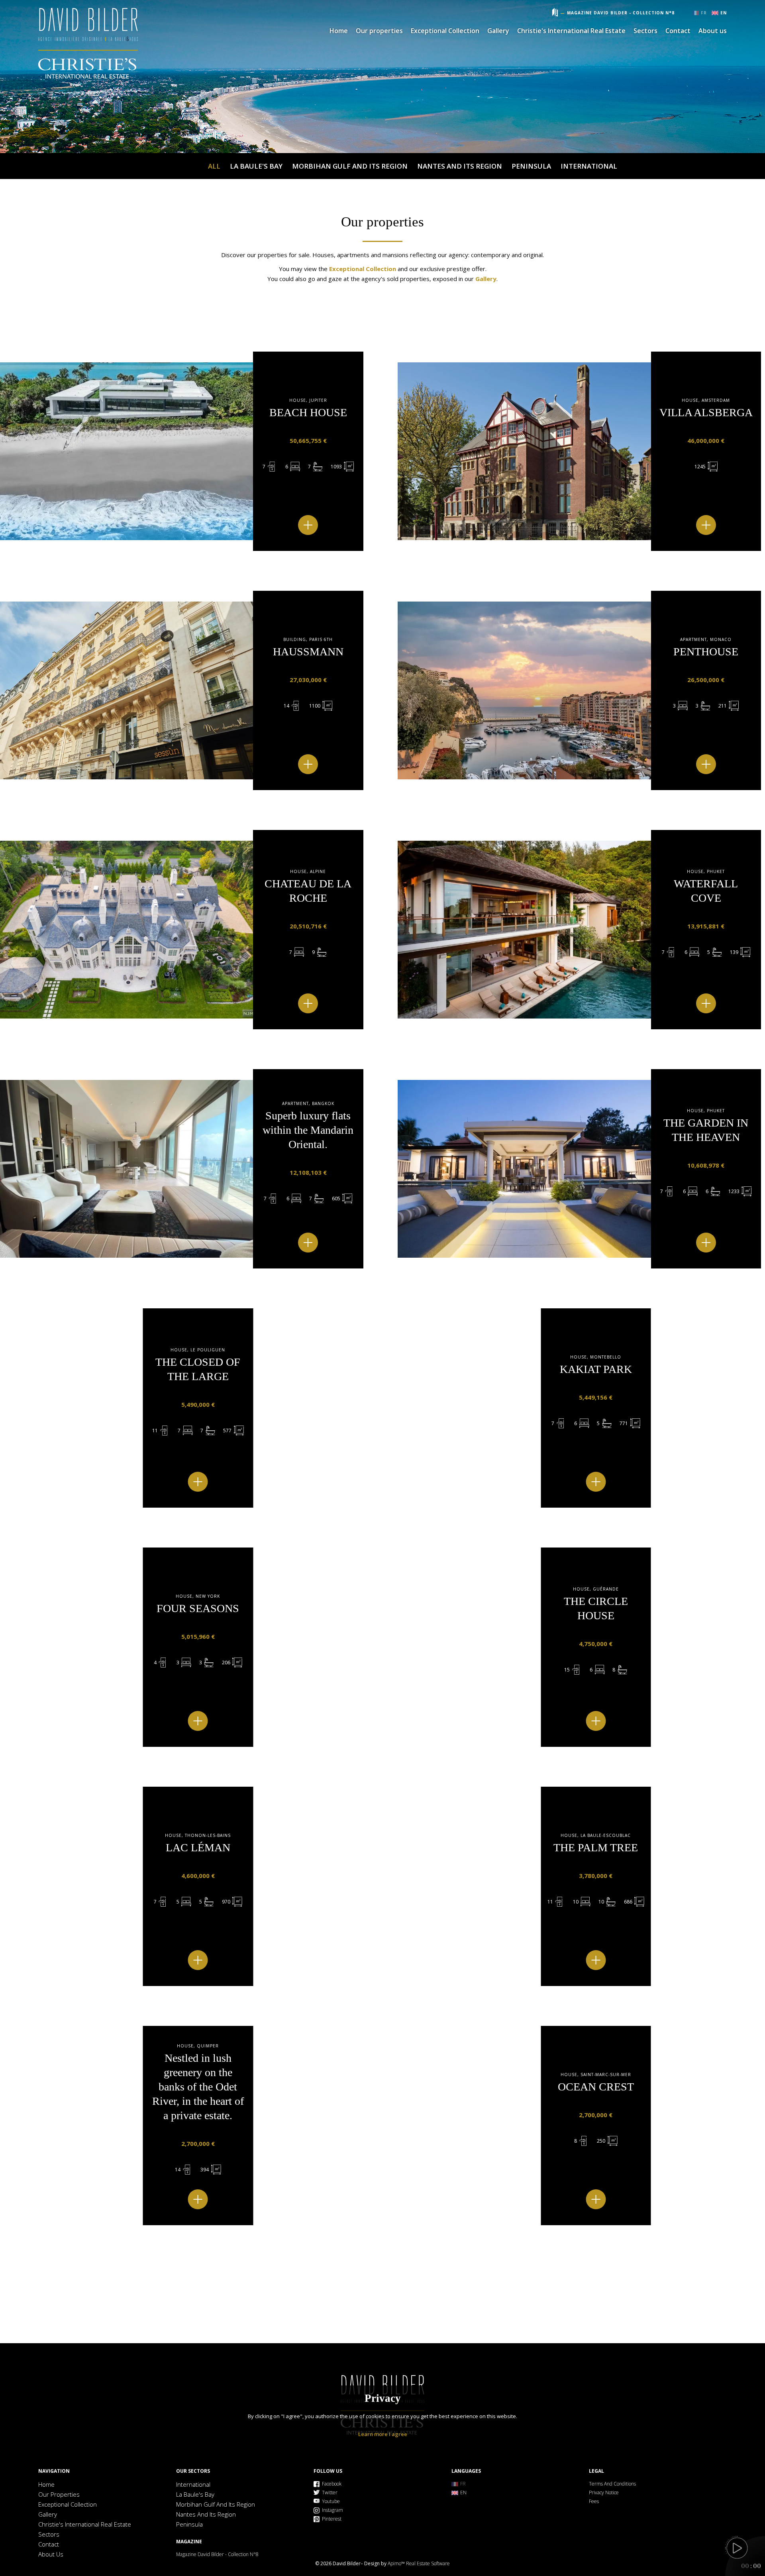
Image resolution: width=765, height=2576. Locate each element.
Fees (594, 2501)
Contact (678, 31)
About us (713, 31)
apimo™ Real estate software (419, 2563)
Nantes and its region (460, 166)
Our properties (379, 31)
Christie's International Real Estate (571, 31)
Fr (704, 13)
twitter (330, 2492)
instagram (332, 2510)
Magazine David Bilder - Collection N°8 (621, 13)
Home (88, 45)
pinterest (332, 2519)
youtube (331, 2501)
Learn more (373, 2434)
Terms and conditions (612, 2484)
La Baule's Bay (256, 166)
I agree (398, 2434)
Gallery (498, 31)
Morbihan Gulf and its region (350, 166)
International (589, 166)
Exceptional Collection (445, 31)
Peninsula (531, 166)
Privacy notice (604, 2492)
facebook (332, 2484)
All (214, 166)
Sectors (645, 31)
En (724, 13)
